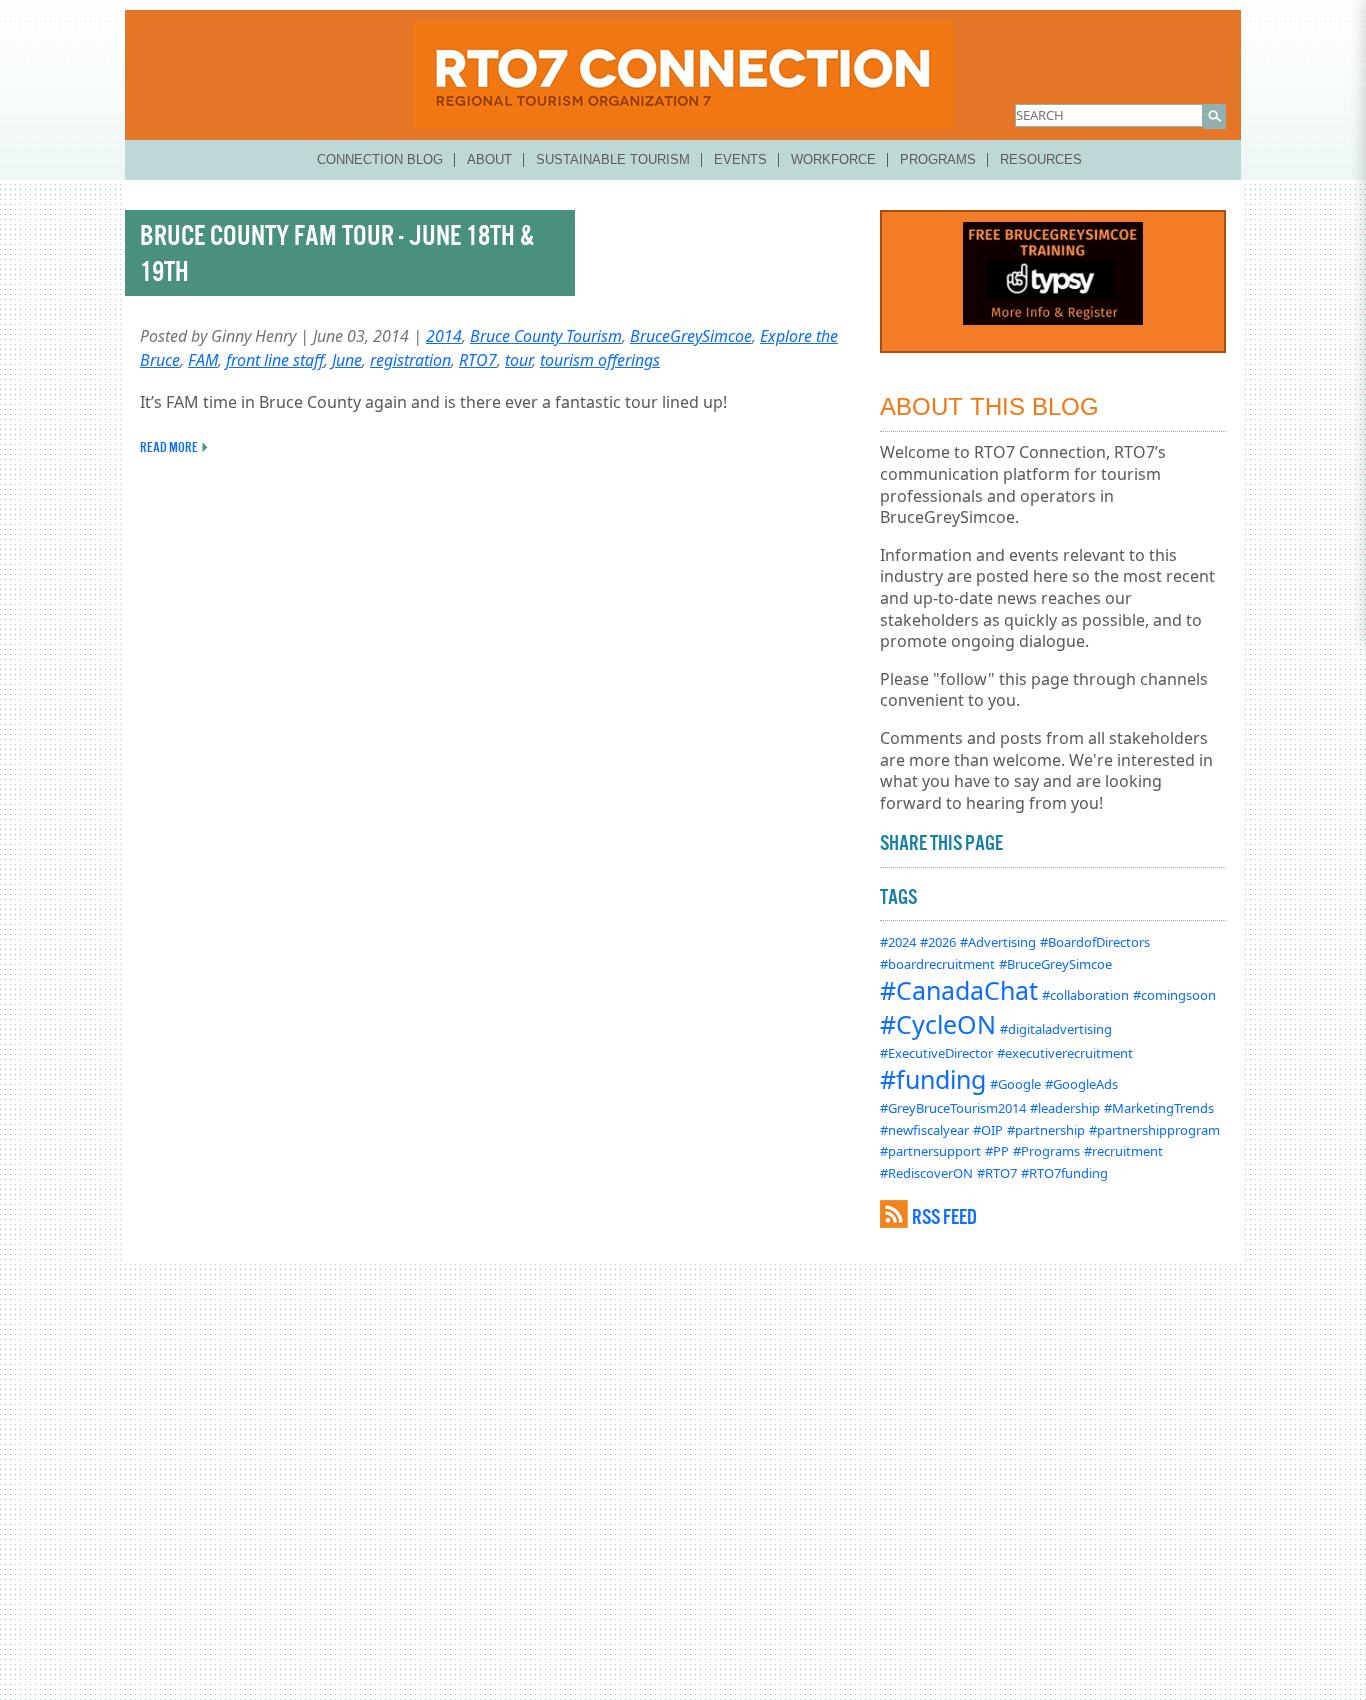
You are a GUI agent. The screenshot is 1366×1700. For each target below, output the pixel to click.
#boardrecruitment (937, 964)
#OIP (988, 1130)
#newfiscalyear (924, 1130)
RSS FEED (944, 1216)
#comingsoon (1174, 995)
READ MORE (169, 447)
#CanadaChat (959, 990)
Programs (938, 159)
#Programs (1046, 1151)
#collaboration (1085, 995)
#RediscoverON (926, 1173)
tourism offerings (600, 360)
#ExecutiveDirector (936, 1053)
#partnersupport (930, 1151)
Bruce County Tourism (546, 336)
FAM (203, 360)
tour (518, 360)
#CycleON (938, 1024)
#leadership (1065, 1108)
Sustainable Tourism (613, 159)
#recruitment (1123, 1151)
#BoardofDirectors (1095, 942)
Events (740, 159)
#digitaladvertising (1056, 1029)
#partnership (1046, 1130)
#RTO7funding (1064, 1173)
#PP (997, 1151)
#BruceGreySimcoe (1055, 964)
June (347, 360)
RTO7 (478, 360)
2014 (444, 336)
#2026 (938, 942)
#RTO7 (997, 1173)
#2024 (898, 942)
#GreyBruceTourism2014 (953, 1108)
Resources (1041, 159)
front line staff (275, 360)
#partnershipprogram (1154, 1130)
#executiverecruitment (1065, 1053)
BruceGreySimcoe (691, 336)
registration (410, 360)
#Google (1015, 1084)
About (489, 159)
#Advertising (998, 942)
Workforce (833, 159)
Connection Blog (380, 159)
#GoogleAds (1081, 1084)
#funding (933, 1079)
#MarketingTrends (1159, 1108)
